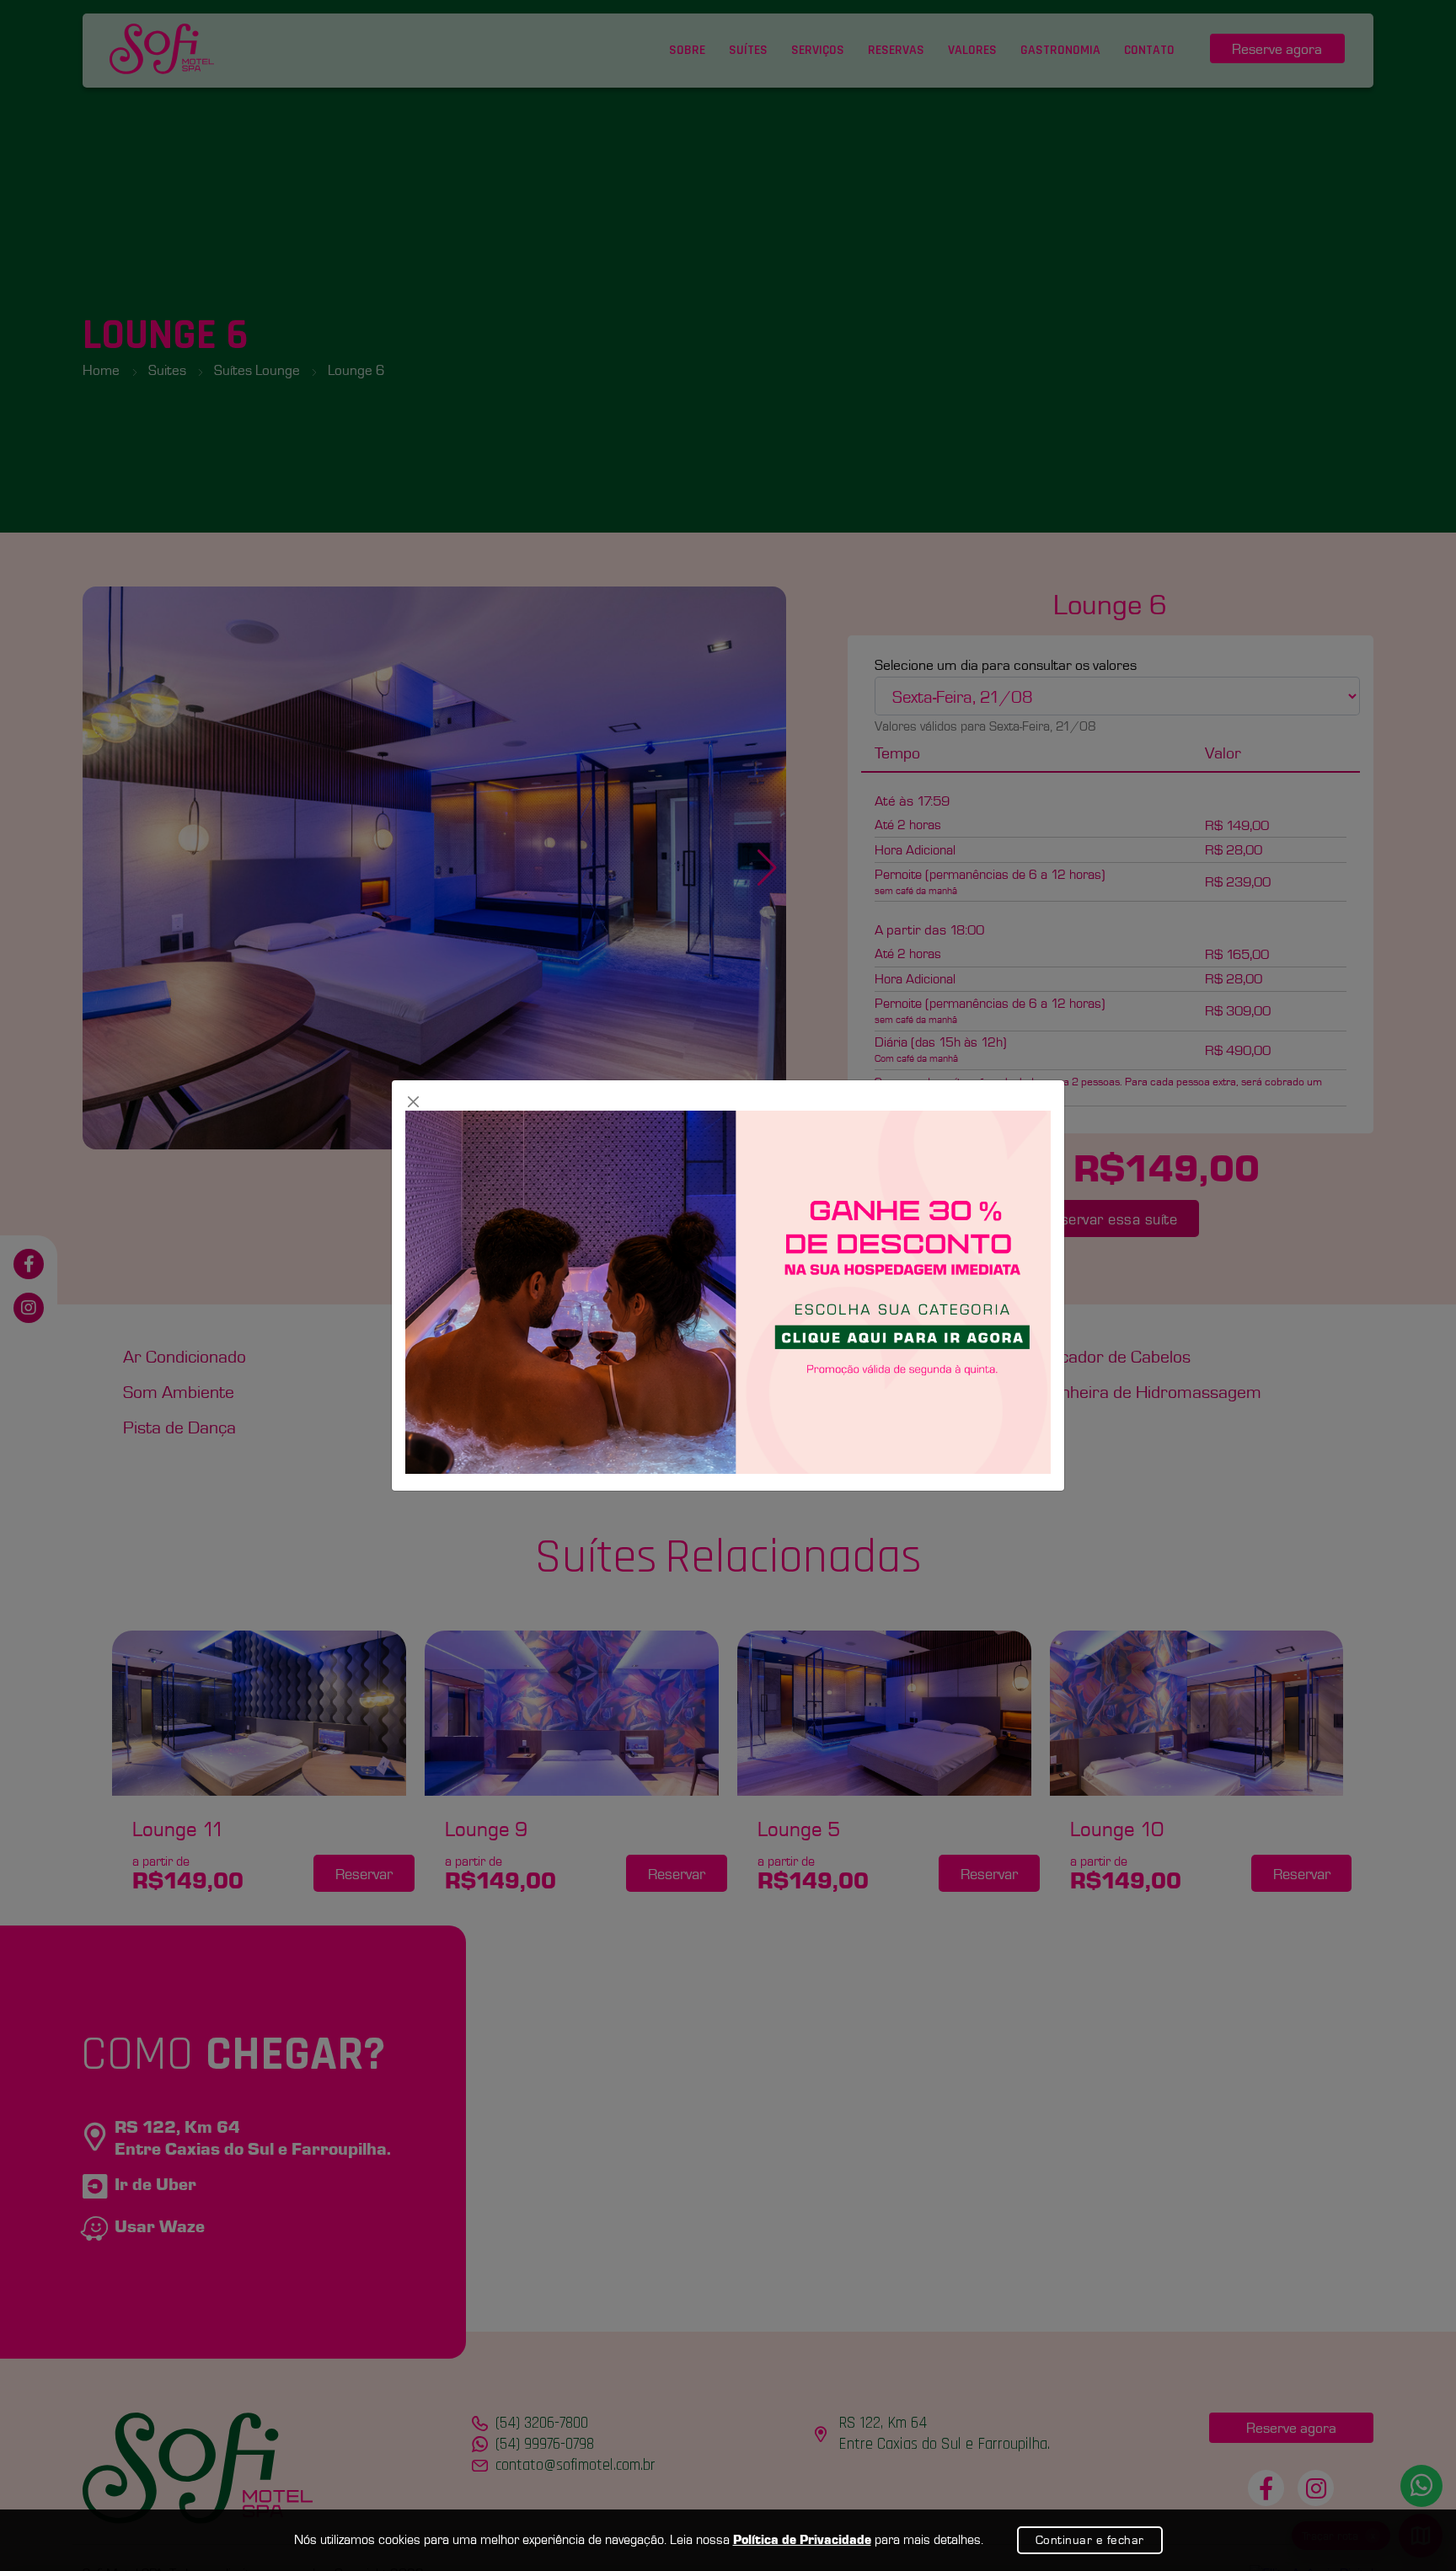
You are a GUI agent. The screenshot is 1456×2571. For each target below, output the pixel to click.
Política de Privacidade (802, 2539)
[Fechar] (414, 1102)
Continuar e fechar (1090, 2540)
